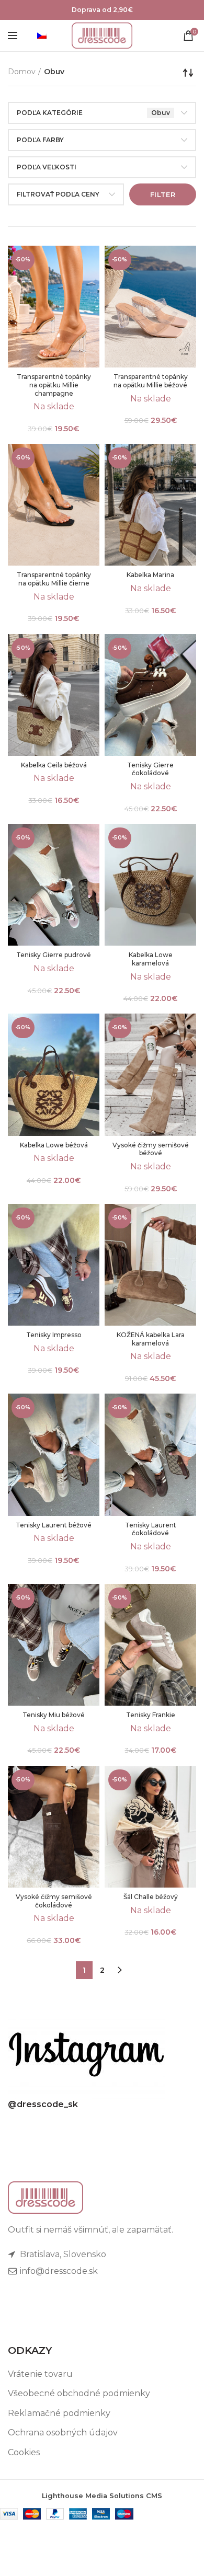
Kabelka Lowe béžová (54, 1145)
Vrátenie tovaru (40, 2374)
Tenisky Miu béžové (54, 1715)
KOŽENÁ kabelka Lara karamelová (151, 1339)
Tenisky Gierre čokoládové (150, 769)
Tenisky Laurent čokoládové (151, 1529)
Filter (163, 194)
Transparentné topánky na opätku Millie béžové (151, 381)
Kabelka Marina (150, 575)
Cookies (24, 2452)
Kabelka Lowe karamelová (151, 959)
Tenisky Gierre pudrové (54, 955)
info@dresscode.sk (58, 2271)
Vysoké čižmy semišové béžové (151, 1149)
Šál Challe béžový (151, 1897)
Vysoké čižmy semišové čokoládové (54, 1901)
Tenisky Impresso (54, 1335)
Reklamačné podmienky (59, 2413)
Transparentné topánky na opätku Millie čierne (54, 579)
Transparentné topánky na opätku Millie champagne (54, 385)
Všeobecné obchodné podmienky (79, 2393)
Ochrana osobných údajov (63, 2433)
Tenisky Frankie (151, 1715)
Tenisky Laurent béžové (54, 1525)
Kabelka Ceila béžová (54, 765)
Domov (22, 72)
